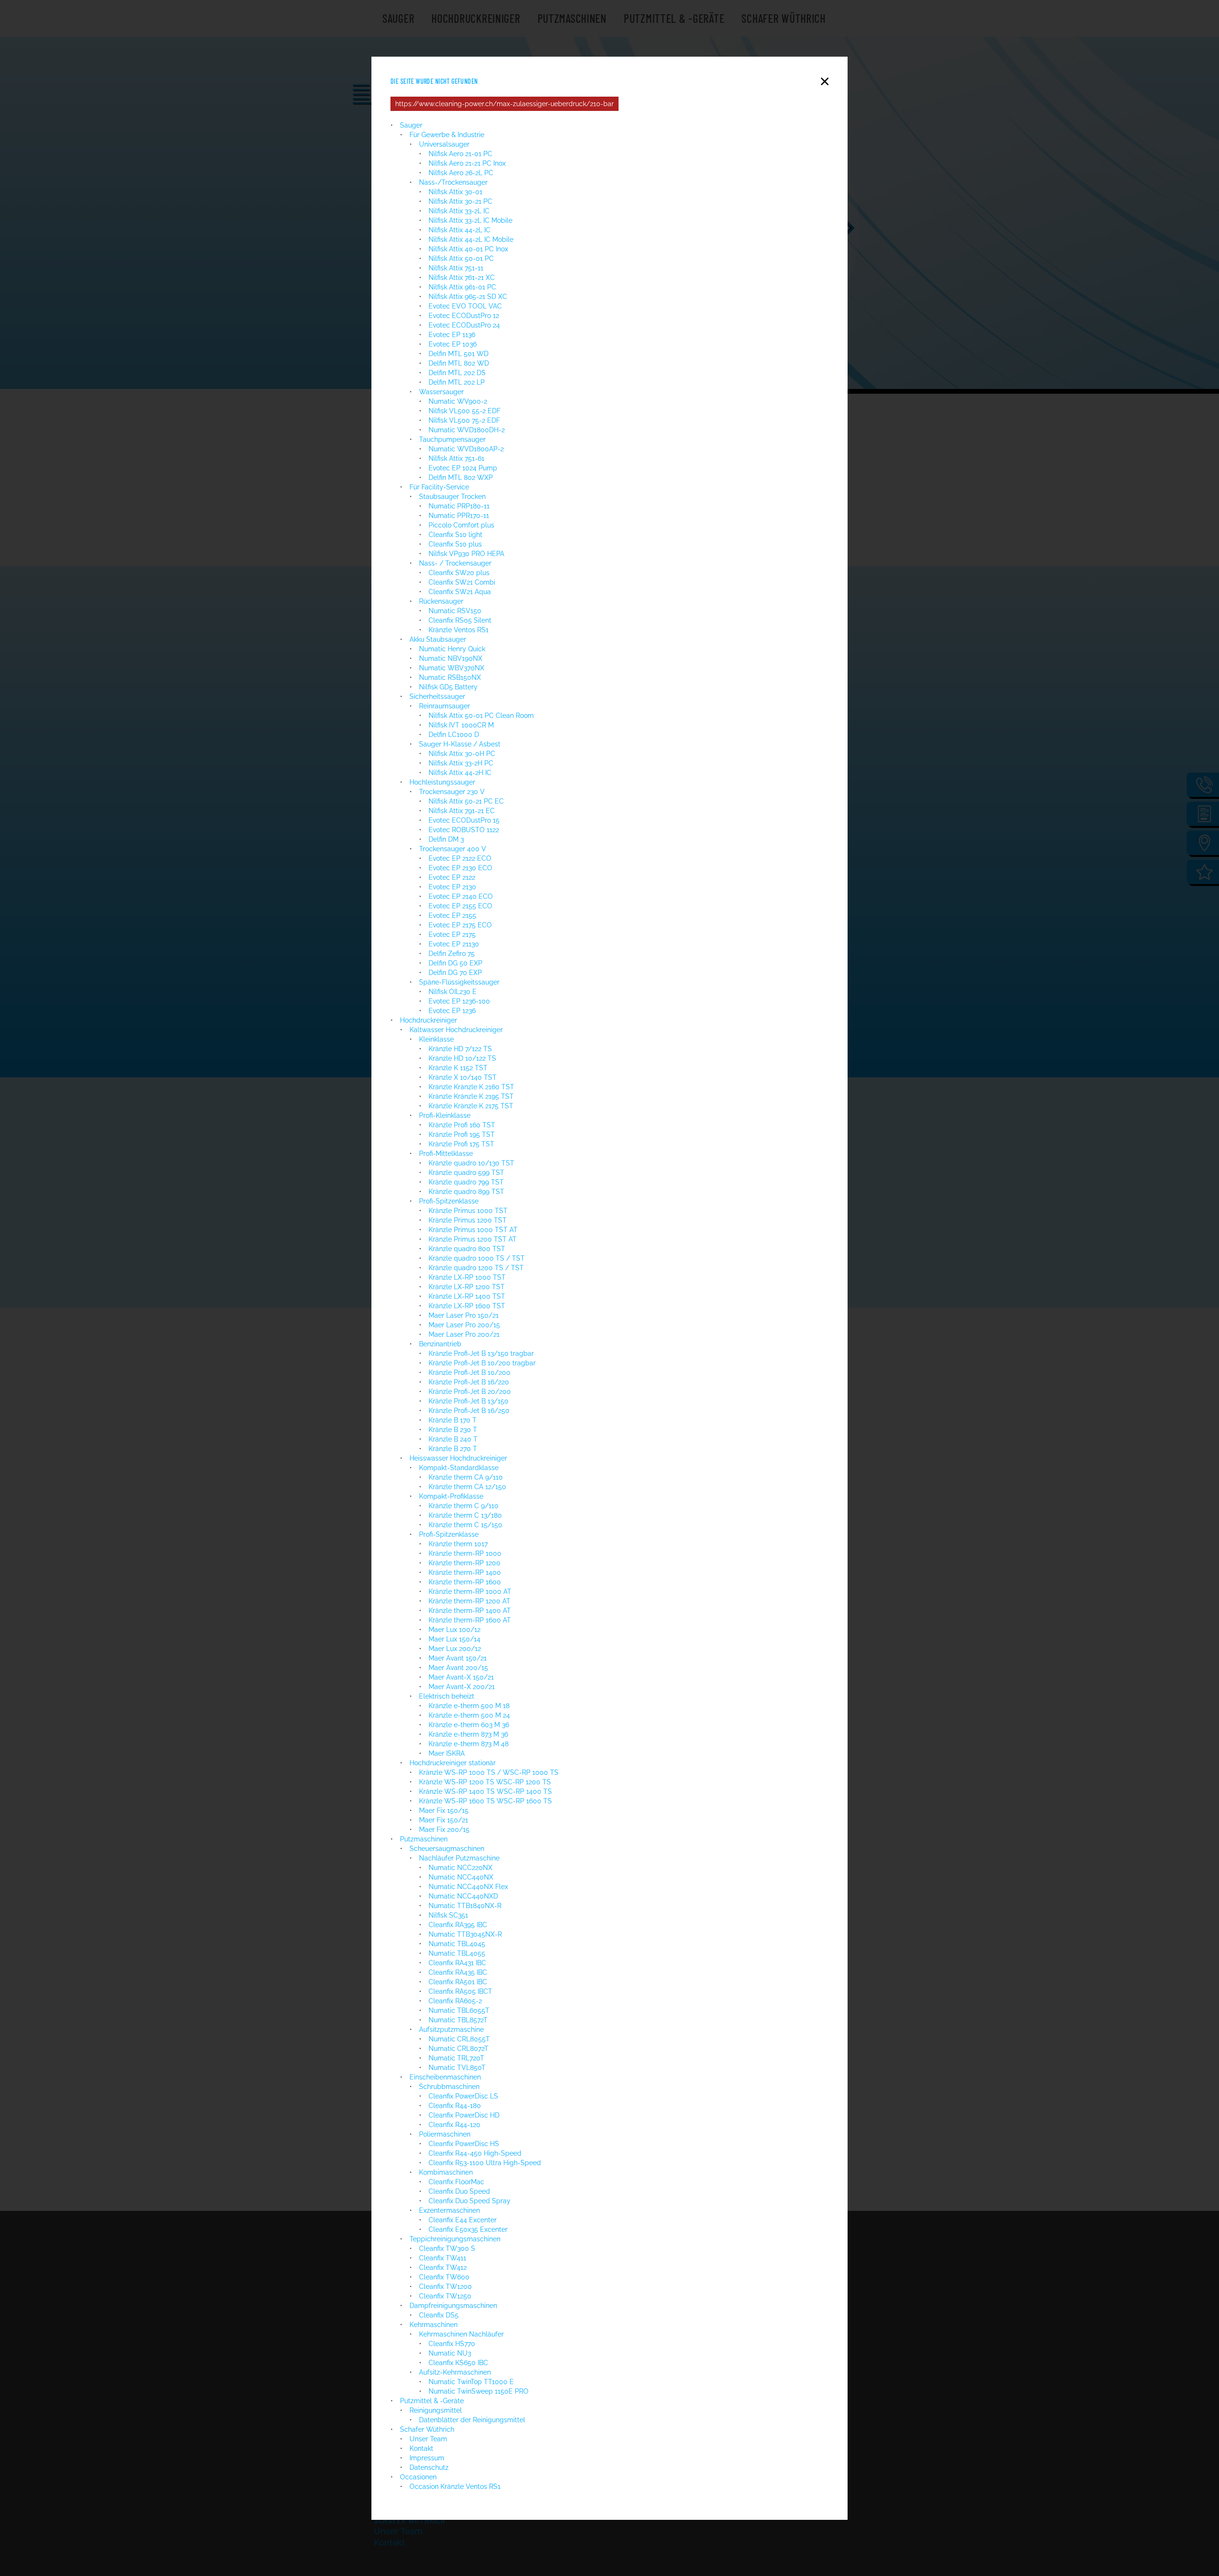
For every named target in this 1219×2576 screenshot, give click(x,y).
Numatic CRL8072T (459, 2049)
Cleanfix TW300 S (447, 2248)
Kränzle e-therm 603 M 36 (469, 1725)
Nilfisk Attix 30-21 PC (460, 201)
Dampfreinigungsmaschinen (453, 2306)
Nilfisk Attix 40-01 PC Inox (468, 249)
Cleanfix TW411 (443, 2258)
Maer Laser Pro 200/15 (464, 1325)
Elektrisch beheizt (447, 1696)
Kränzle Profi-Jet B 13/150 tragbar (481, 1353)
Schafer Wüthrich (427, 2429)
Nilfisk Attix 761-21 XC (462, 278)
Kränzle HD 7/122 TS (460, 1049)
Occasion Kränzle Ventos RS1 (456, 2486)
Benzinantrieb (440, 1344)
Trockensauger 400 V (453, 849)
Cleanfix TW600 (444, 2277)
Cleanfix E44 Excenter (464, 2220)
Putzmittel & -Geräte (432, 2401)
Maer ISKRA (447, 1753)
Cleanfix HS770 (452, 2344)
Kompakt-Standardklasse (459, 1468)
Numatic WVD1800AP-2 (466, 449)
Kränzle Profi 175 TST (461, 1144)
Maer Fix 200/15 (444, 1830)
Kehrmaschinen (434, 2325)
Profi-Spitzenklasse (449, 1201)
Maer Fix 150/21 (444, 1820)
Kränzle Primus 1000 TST (468, 1211)
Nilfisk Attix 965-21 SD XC (468, 297)
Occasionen (418, 2477)
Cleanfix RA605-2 (455, 2001)
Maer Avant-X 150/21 (462, 1677)
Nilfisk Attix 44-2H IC (460, 773)
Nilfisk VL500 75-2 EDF (464, 420)
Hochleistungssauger (442, 782)
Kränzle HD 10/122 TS (462, 1058)
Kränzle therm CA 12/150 (467, 1487)
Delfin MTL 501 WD (459, 354)
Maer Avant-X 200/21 (462, 1687)
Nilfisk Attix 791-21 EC (462, 811)
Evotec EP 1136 (452, 335)
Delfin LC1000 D (454, 735)
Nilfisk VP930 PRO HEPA (466, 554)
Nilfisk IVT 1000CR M (461, 725)
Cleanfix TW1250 (445, 2296)
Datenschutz (429, 2467)
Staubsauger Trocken (452, 497)
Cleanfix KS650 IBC (458, 2363)
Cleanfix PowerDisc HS (464, 2144)
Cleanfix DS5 (439, 2315)
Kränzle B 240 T (453, 1439)
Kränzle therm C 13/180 (465, 1515)
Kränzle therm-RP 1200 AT (470, 1601)
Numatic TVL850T (457, 2068)
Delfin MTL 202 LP (457, 382)
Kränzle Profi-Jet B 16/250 (469, 1411)
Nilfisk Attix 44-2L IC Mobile (471, 239)
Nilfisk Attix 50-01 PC (461, 259)
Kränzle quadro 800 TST (467, 1249)
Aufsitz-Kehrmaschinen (455, 2372)
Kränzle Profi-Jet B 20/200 (470, 1392)
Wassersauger (441, 392)
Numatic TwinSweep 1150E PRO (479, 2391)
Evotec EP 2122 (452, 877)
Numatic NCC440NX (461, 1877)
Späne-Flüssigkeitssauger (459, 982)
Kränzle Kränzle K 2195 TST (471, 1096)
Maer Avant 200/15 (458, 1668)
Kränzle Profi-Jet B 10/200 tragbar (482, 1363)
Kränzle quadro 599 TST (466, 1173)
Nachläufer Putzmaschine (459, 1858)
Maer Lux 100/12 (455, 1630)
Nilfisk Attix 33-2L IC (459, 211)
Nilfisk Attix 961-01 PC (462, 287)
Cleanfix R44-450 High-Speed (475, 2153)
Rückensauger (441, 601)
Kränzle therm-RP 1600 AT (470, 1620)
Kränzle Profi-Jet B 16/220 (469, 1382)
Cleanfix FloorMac (456, 2182)
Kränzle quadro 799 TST (466, 1182)
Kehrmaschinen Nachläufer (461, 2334)
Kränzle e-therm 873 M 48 (469, 1744)
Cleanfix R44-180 (455, 2106)
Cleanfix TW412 (443, 2268)
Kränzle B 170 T (453, 1420)
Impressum (427, 2458)
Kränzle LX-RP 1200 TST (467, 1287)
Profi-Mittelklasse (446, 1154)
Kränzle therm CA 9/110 (466, 1477)
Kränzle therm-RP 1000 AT (470, 1591)
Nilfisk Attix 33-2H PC (461, 763)
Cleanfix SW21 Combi (462, 582)
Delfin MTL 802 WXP (461, 477)
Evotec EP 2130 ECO (460, 868)
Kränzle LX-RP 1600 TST (467, 1306)
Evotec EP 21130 (454, 944)
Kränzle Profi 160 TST (462, 1125)
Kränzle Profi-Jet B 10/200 (470, 1373)
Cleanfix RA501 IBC (458, 1982)
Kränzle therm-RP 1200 (465, 1563)
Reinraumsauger (445, 706)
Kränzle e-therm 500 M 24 (469, 1715)
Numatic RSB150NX (450, 677)
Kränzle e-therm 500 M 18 (469, 1706)
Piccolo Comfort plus (461, 525)
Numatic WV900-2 (458, 401)
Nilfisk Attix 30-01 (455, 192)
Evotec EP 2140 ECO (461, 896)
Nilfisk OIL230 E (453, 992)
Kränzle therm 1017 (458, 1544)
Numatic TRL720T (456, 2058)
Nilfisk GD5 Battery (448, 687)
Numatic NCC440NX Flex (468, 1887)
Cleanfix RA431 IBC (457, 1963)
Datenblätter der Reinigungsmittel (472, 2420)
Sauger (411, 125)
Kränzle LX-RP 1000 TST (467, 1277)
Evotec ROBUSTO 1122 (464, 830)
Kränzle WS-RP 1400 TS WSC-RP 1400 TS (485, 1791)
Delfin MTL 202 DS (457, 373)
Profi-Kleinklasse (445, 1115)
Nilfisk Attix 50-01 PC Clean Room (481, 716)
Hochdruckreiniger (429, 1020)
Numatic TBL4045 (457, 1944)
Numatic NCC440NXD (463, 1896)
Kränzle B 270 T (453, 1449)
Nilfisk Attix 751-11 (456, 268)
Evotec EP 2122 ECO (460, 858)
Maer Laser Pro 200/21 (464, 1334)
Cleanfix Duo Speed (459, 2191)
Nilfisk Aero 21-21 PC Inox (467, 163)
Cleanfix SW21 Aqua (460, 592)
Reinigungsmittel (436, 2410)
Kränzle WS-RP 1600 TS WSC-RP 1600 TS (485, 1801)
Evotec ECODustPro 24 (464, 325)
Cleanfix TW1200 (445, 2287)
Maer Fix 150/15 (444, 1810)
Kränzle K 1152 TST (458, 1068)
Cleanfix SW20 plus (459, 573)
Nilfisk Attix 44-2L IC (460, 230)
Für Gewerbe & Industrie (447, 135)
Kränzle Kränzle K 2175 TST (471, 1106)
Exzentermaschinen (450, 2210)
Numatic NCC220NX (460, 1868)
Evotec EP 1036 (453, 344)
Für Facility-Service (439, 487)
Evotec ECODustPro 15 (464, 820)
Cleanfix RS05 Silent (460, 620)
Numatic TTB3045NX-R (465, 1934)
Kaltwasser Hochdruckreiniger (456, 1030)
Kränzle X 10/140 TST (463, 1077)
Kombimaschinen (446, 2172)
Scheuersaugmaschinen (447, 1849)
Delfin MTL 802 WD (459, 363)
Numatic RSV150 (455, 611)
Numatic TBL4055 (457, 1953)
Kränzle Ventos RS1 (459, 630)
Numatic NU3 (450, 2353)
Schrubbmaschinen (449, 2087)
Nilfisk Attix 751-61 (456, 458)
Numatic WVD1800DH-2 (467, 430)
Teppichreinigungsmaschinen (455, 2239)
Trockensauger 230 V (452, 792)
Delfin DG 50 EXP (455, 963)
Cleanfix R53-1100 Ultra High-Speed (485, 2163)
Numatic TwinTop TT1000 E (471, 2382)
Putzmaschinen (424, 1839)
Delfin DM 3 (446, 839)
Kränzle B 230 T (453, 1430)
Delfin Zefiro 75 (452, 954)
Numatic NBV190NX (451, 658)
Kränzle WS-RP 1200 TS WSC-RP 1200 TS (485, 1782)
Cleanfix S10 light (455, 535)
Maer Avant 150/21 (458, 1658)
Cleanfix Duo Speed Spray (470, 2201)
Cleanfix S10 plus (455, 544)
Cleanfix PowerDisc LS (463, 2096)
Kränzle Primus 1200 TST (468, 1220)
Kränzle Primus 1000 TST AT (473, 1230)
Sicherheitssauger (437, 696)
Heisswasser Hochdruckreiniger (458, 1458)
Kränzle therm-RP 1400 (465, 1572)
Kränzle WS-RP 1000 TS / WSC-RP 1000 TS (489, 1772)
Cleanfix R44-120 (455, 2125)
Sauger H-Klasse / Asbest (460, 744)
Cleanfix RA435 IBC (458, 1972)
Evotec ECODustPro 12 (464, 316)
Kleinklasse (436, 1039)
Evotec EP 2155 (452, 915)
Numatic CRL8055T (459, 2039)
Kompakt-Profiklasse (451, 1496)
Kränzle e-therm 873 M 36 (468, 1734)
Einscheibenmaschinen (445, 2077)
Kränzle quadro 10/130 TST (471, 1163)
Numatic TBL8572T (458, 2020)
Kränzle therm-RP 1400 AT (470, 1611)
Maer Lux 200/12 (455, 1649)
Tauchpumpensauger (452, 439)
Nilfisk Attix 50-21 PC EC (466, 801)
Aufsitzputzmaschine (451, 2029)
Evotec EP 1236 (452, 1011)
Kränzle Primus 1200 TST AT (473, 1239)
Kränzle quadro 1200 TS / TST (476, 1268)
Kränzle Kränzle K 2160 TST (471, 1087)
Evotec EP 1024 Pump (463, 468)
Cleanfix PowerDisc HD (464, 2115)
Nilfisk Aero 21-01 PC (460, 154)
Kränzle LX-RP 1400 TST (467, 1296)
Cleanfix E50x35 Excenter (468, 2229)
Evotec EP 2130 (452, 887)
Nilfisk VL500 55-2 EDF (465, 411)
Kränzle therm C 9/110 (464, 1506)
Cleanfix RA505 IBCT (460, 1991)
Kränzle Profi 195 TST (462, 1134)
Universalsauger (444, 144)
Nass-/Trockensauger (453, 182)
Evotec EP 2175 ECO (460, 925)
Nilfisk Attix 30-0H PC (462, 754)
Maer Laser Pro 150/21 (464, 1315)
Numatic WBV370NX (452, 668)
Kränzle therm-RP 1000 (465, 1553)
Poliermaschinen (445, 2134)
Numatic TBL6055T (459, 2010)
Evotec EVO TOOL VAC (465, 306)
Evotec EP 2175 (452, 935)
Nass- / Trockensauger (455, 563)
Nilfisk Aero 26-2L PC (461, 173)
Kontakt (421, 2448)
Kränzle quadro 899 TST (466, 1192)
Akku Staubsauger (438, 639)
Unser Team (428, 2439)
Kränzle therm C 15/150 (465, 1525)
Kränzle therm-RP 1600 (465, 1582)
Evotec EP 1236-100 (459, 1001)
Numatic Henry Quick (452, 649)
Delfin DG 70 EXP (455, 973)
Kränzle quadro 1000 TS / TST (477, 1258)
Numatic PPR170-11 (459, 516)
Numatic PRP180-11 (459, 506)
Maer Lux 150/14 (455, 1639)
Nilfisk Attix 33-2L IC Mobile (470, 220)
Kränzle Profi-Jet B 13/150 (469, 1401)
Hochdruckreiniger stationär (453, 1763)
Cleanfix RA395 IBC (458, 1925)
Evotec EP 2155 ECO (460, 906)
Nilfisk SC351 (448, 1915)
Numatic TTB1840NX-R (465, 1906)
